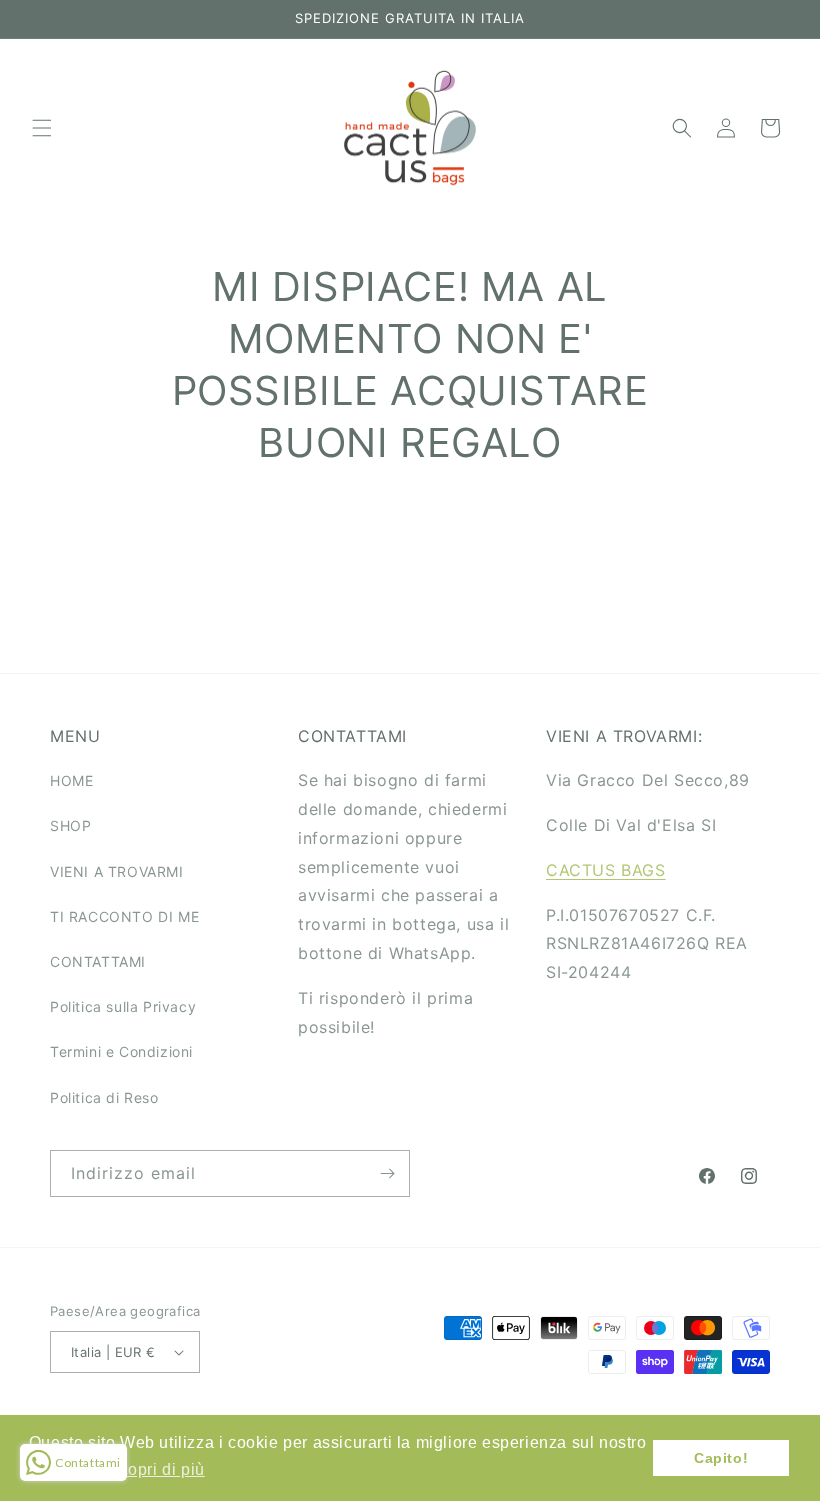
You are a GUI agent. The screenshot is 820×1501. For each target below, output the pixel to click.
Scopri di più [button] (156, 1469)
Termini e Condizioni (121, 1051)
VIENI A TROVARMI (117, 871)
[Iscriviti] (387, 1173)
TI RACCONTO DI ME (124, 916)
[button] (42, 128)
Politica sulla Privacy (123, 1006)
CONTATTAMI (98, 961)
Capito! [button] (721, 1458)
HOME (71, 780)
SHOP (70, 825)
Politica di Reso (104, 1097)
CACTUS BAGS (606, 870)
